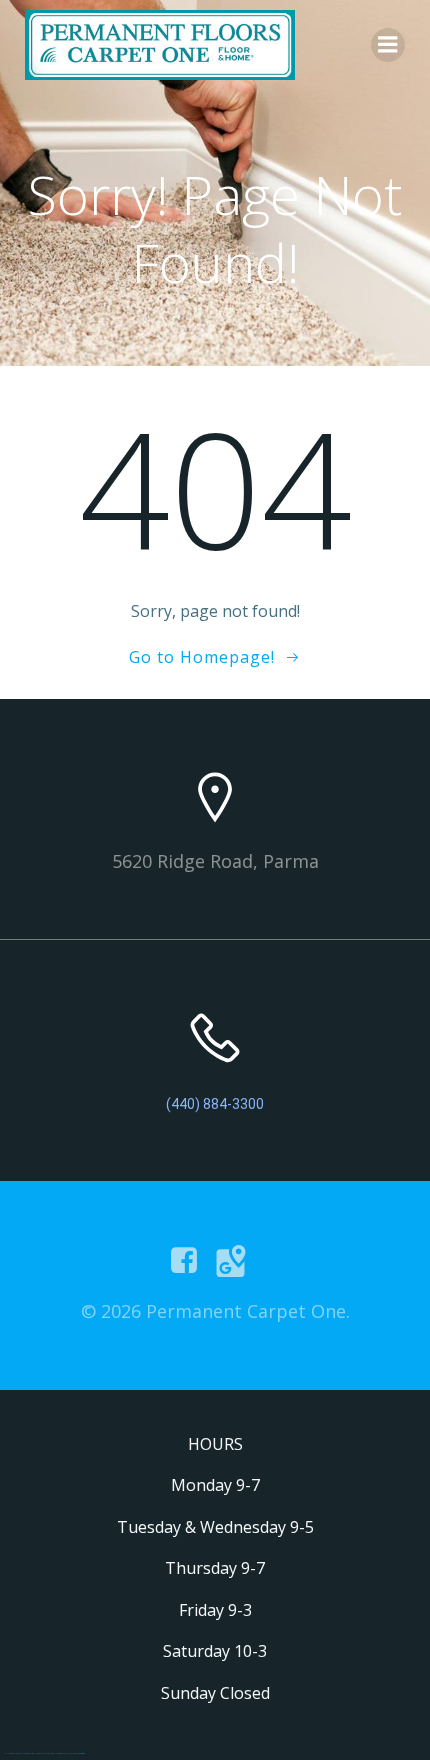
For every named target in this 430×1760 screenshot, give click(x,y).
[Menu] (388, 45)
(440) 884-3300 (215, 1104)
